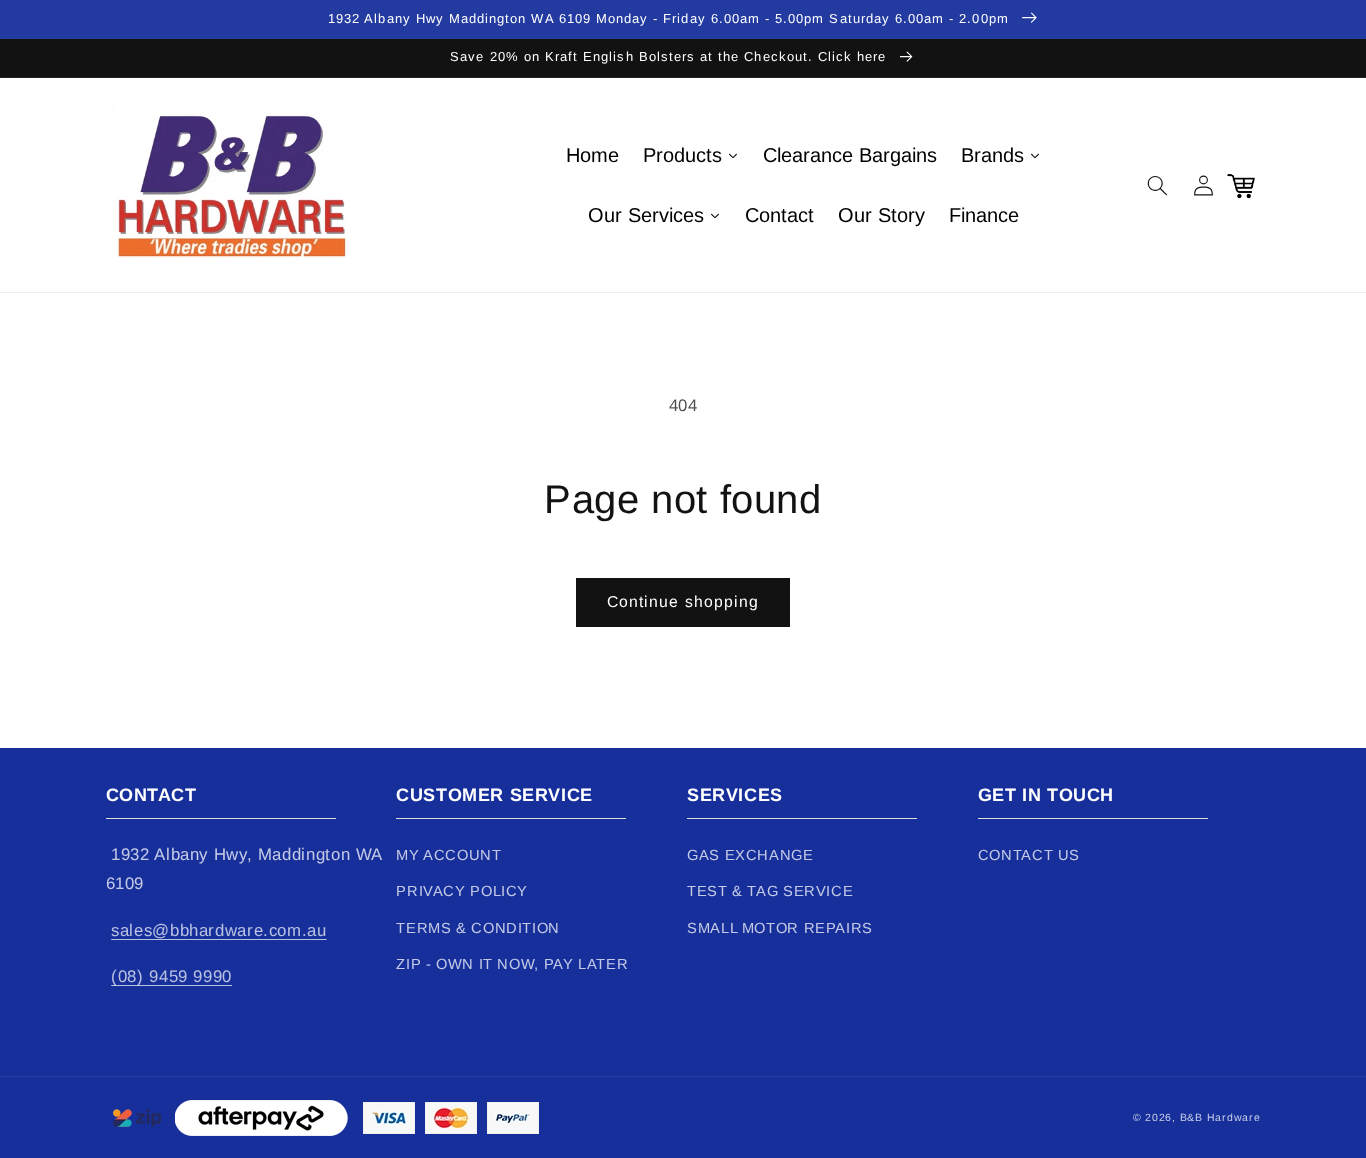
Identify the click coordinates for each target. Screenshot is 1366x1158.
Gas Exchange (750, 855)
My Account (448, 855)
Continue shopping (683, 601)
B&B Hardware (1220, 1117)
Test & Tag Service (770, 891)
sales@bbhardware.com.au (219, 930)
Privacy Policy (462, 891)
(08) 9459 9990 (171, 976)
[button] (1158, 185)
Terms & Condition (478, 928)
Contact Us (1029, 855)
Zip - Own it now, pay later (512, 964)
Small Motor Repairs (780, 928)
